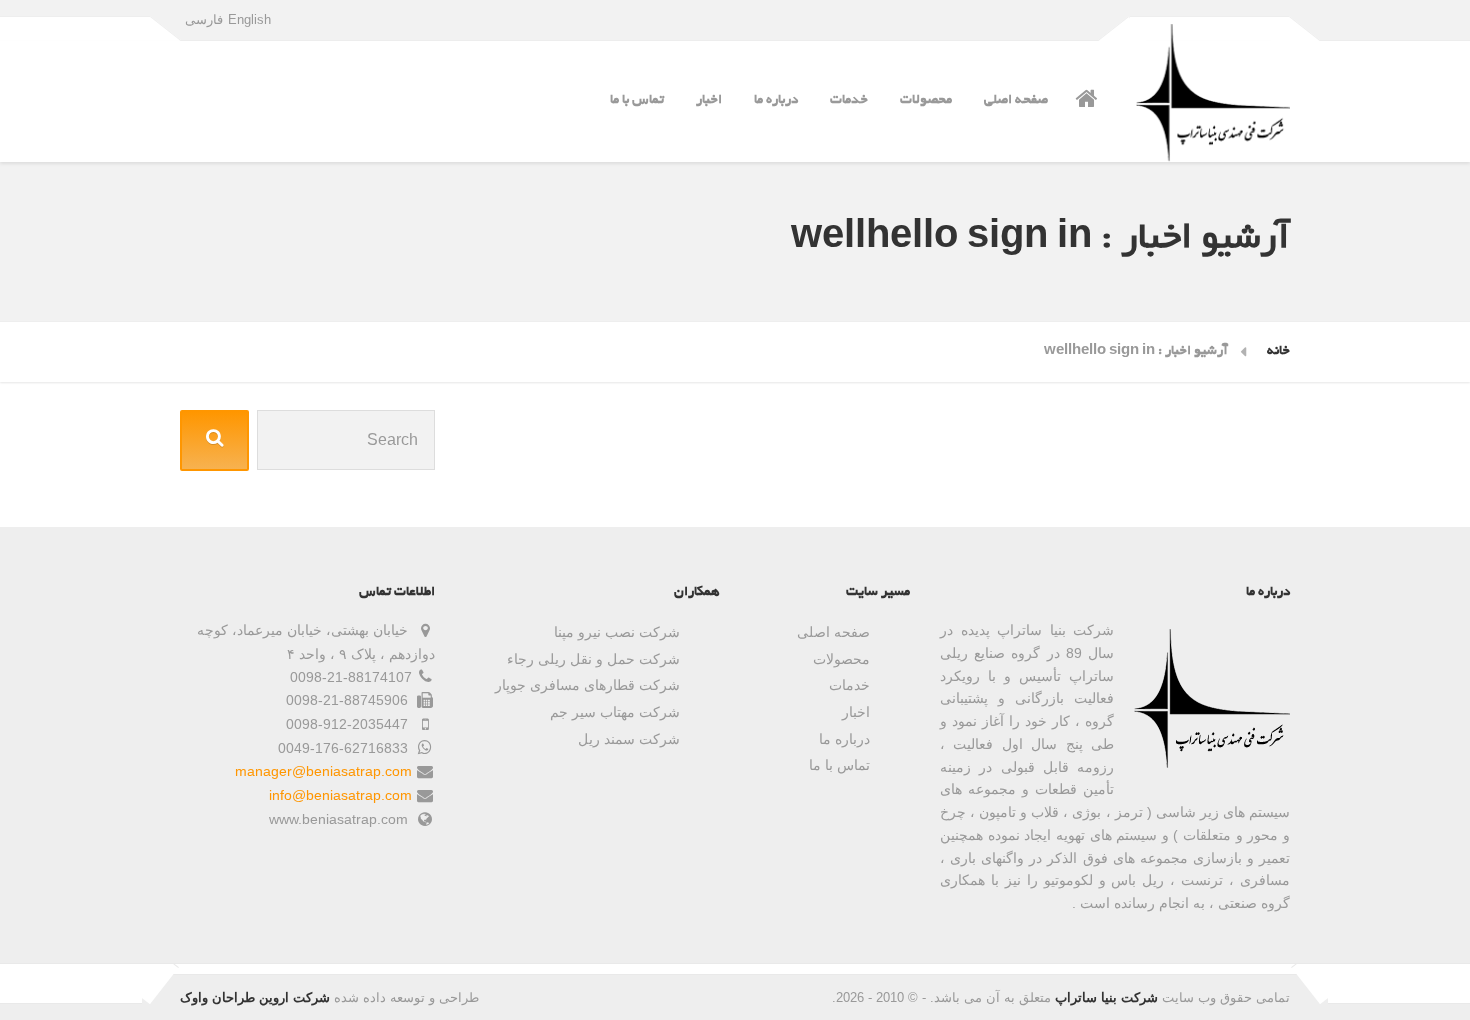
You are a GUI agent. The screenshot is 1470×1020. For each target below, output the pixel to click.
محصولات (926, 100)
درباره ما (776, 100)
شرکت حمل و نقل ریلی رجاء (593, 659)
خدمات (849, 100)
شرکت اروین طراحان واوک (255, 997)
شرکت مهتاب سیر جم (615, 712)
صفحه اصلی (1016, 100)
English (249, 19)
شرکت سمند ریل (629, 739)
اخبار (709, 100)
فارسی (204, 19)
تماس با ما (637, 100)
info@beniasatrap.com (340, 795)
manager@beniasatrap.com (323, 771)
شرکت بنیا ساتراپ (1106, 997)
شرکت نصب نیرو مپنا (617, 632)
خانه (1278, 351)
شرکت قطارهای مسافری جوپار (587, 685)
